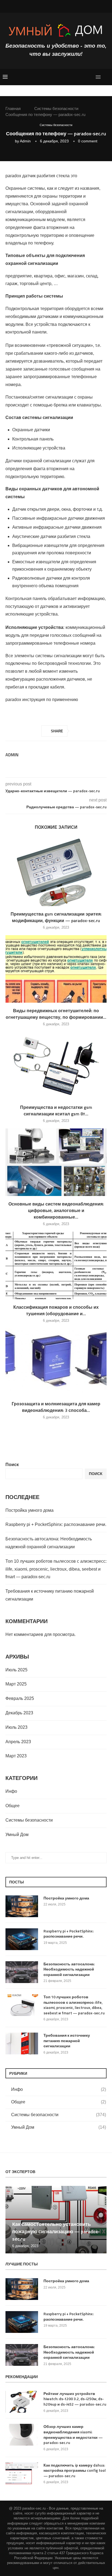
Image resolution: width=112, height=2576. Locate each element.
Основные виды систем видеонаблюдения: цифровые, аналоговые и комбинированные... (56, 1210)
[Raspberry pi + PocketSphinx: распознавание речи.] (22, 1939)
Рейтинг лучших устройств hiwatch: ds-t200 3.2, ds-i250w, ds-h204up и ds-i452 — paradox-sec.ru (75, 2399)
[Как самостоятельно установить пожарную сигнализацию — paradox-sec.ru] (56, 2220)
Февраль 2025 (20, 1698)
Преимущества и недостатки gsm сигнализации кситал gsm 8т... (56, 1110)
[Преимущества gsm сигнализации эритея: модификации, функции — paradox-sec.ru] (56, 872)
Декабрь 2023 (19, 1713)
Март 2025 (16, 1684)
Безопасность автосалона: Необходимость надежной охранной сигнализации (69, 1969)
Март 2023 (16, 1756)
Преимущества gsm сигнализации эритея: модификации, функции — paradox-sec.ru (56, 917)
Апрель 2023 (18, 1742)
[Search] (107, 77)
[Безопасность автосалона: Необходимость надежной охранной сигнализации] (22, 1972)
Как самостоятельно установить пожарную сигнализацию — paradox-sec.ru (56, 2231)
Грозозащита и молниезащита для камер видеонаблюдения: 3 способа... (56, 1407)
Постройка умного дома (29, 1510)
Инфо (11, 1791)
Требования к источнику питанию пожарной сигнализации (67, 2041)
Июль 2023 (16, 1727)
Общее (13, 1806)
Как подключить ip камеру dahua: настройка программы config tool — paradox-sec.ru (75, 2471)
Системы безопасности (56, 108)
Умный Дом (17, 1835)
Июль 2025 (16, 1670)
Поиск (12, 1465)
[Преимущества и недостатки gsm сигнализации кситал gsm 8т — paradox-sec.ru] (56, 1066)
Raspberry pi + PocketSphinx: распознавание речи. (56, 1524)
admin (25, 141)
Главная (13, 108)
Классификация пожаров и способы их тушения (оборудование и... (56, 1310)
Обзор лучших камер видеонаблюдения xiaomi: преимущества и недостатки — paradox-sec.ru (73, 2434)
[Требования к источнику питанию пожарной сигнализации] (22, 2043)
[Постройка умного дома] (22, 1906)
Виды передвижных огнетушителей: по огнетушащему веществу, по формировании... (56, 1014)
